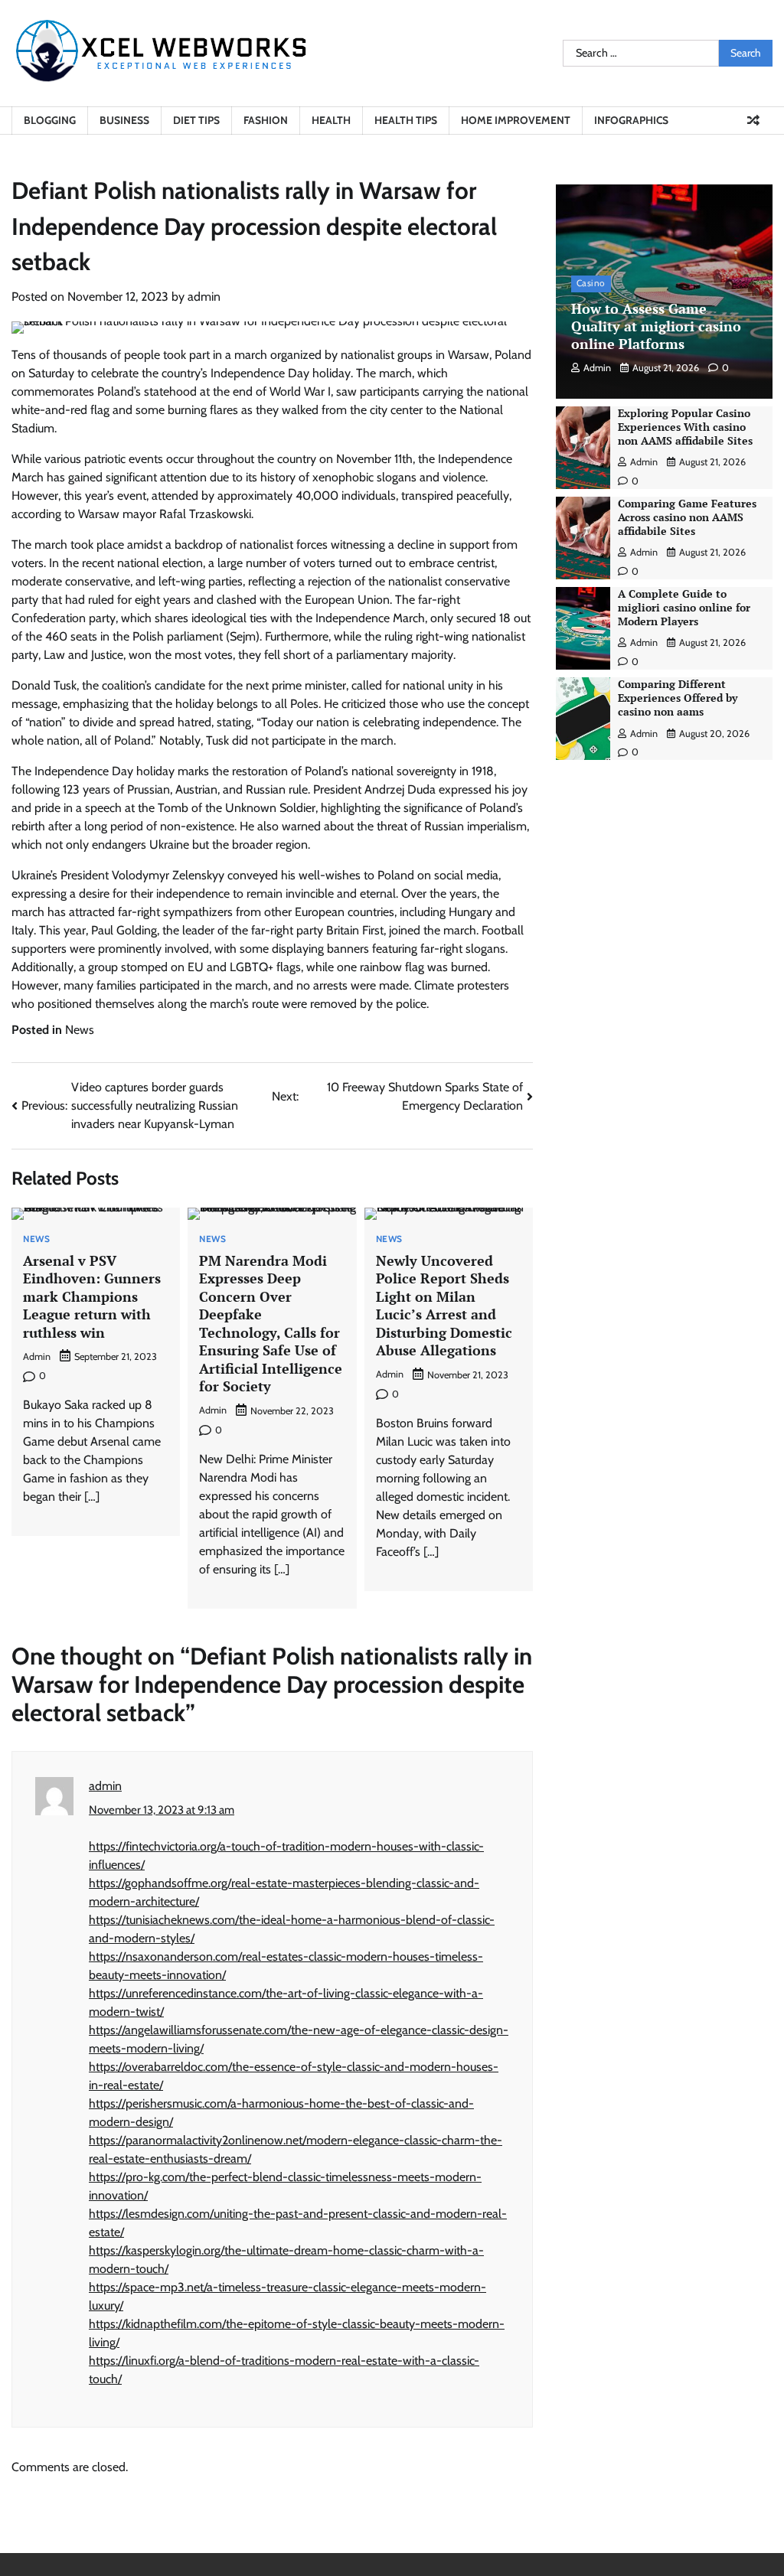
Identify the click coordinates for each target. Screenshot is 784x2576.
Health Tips (406, 120)
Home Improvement (516, 120)
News (80, 1030)
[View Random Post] (753, 120)
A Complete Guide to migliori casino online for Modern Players (684, 608)
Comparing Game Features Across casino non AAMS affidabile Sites (687, 517)
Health (331, 120)
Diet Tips (196, 120)
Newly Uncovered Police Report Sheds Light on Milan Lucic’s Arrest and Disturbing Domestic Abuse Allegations (444, 1305)
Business (124, 120)
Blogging (50, 120)
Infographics (631, 120)
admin (204, 297)
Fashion (266, 120)
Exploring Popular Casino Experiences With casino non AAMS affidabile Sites (685, 427)
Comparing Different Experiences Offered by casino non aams (678, 698)
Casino (591, 283)
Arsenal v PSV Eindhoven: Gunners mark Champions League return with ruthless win (92, 1296)
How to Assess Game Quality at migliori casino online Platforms (656, 326)
